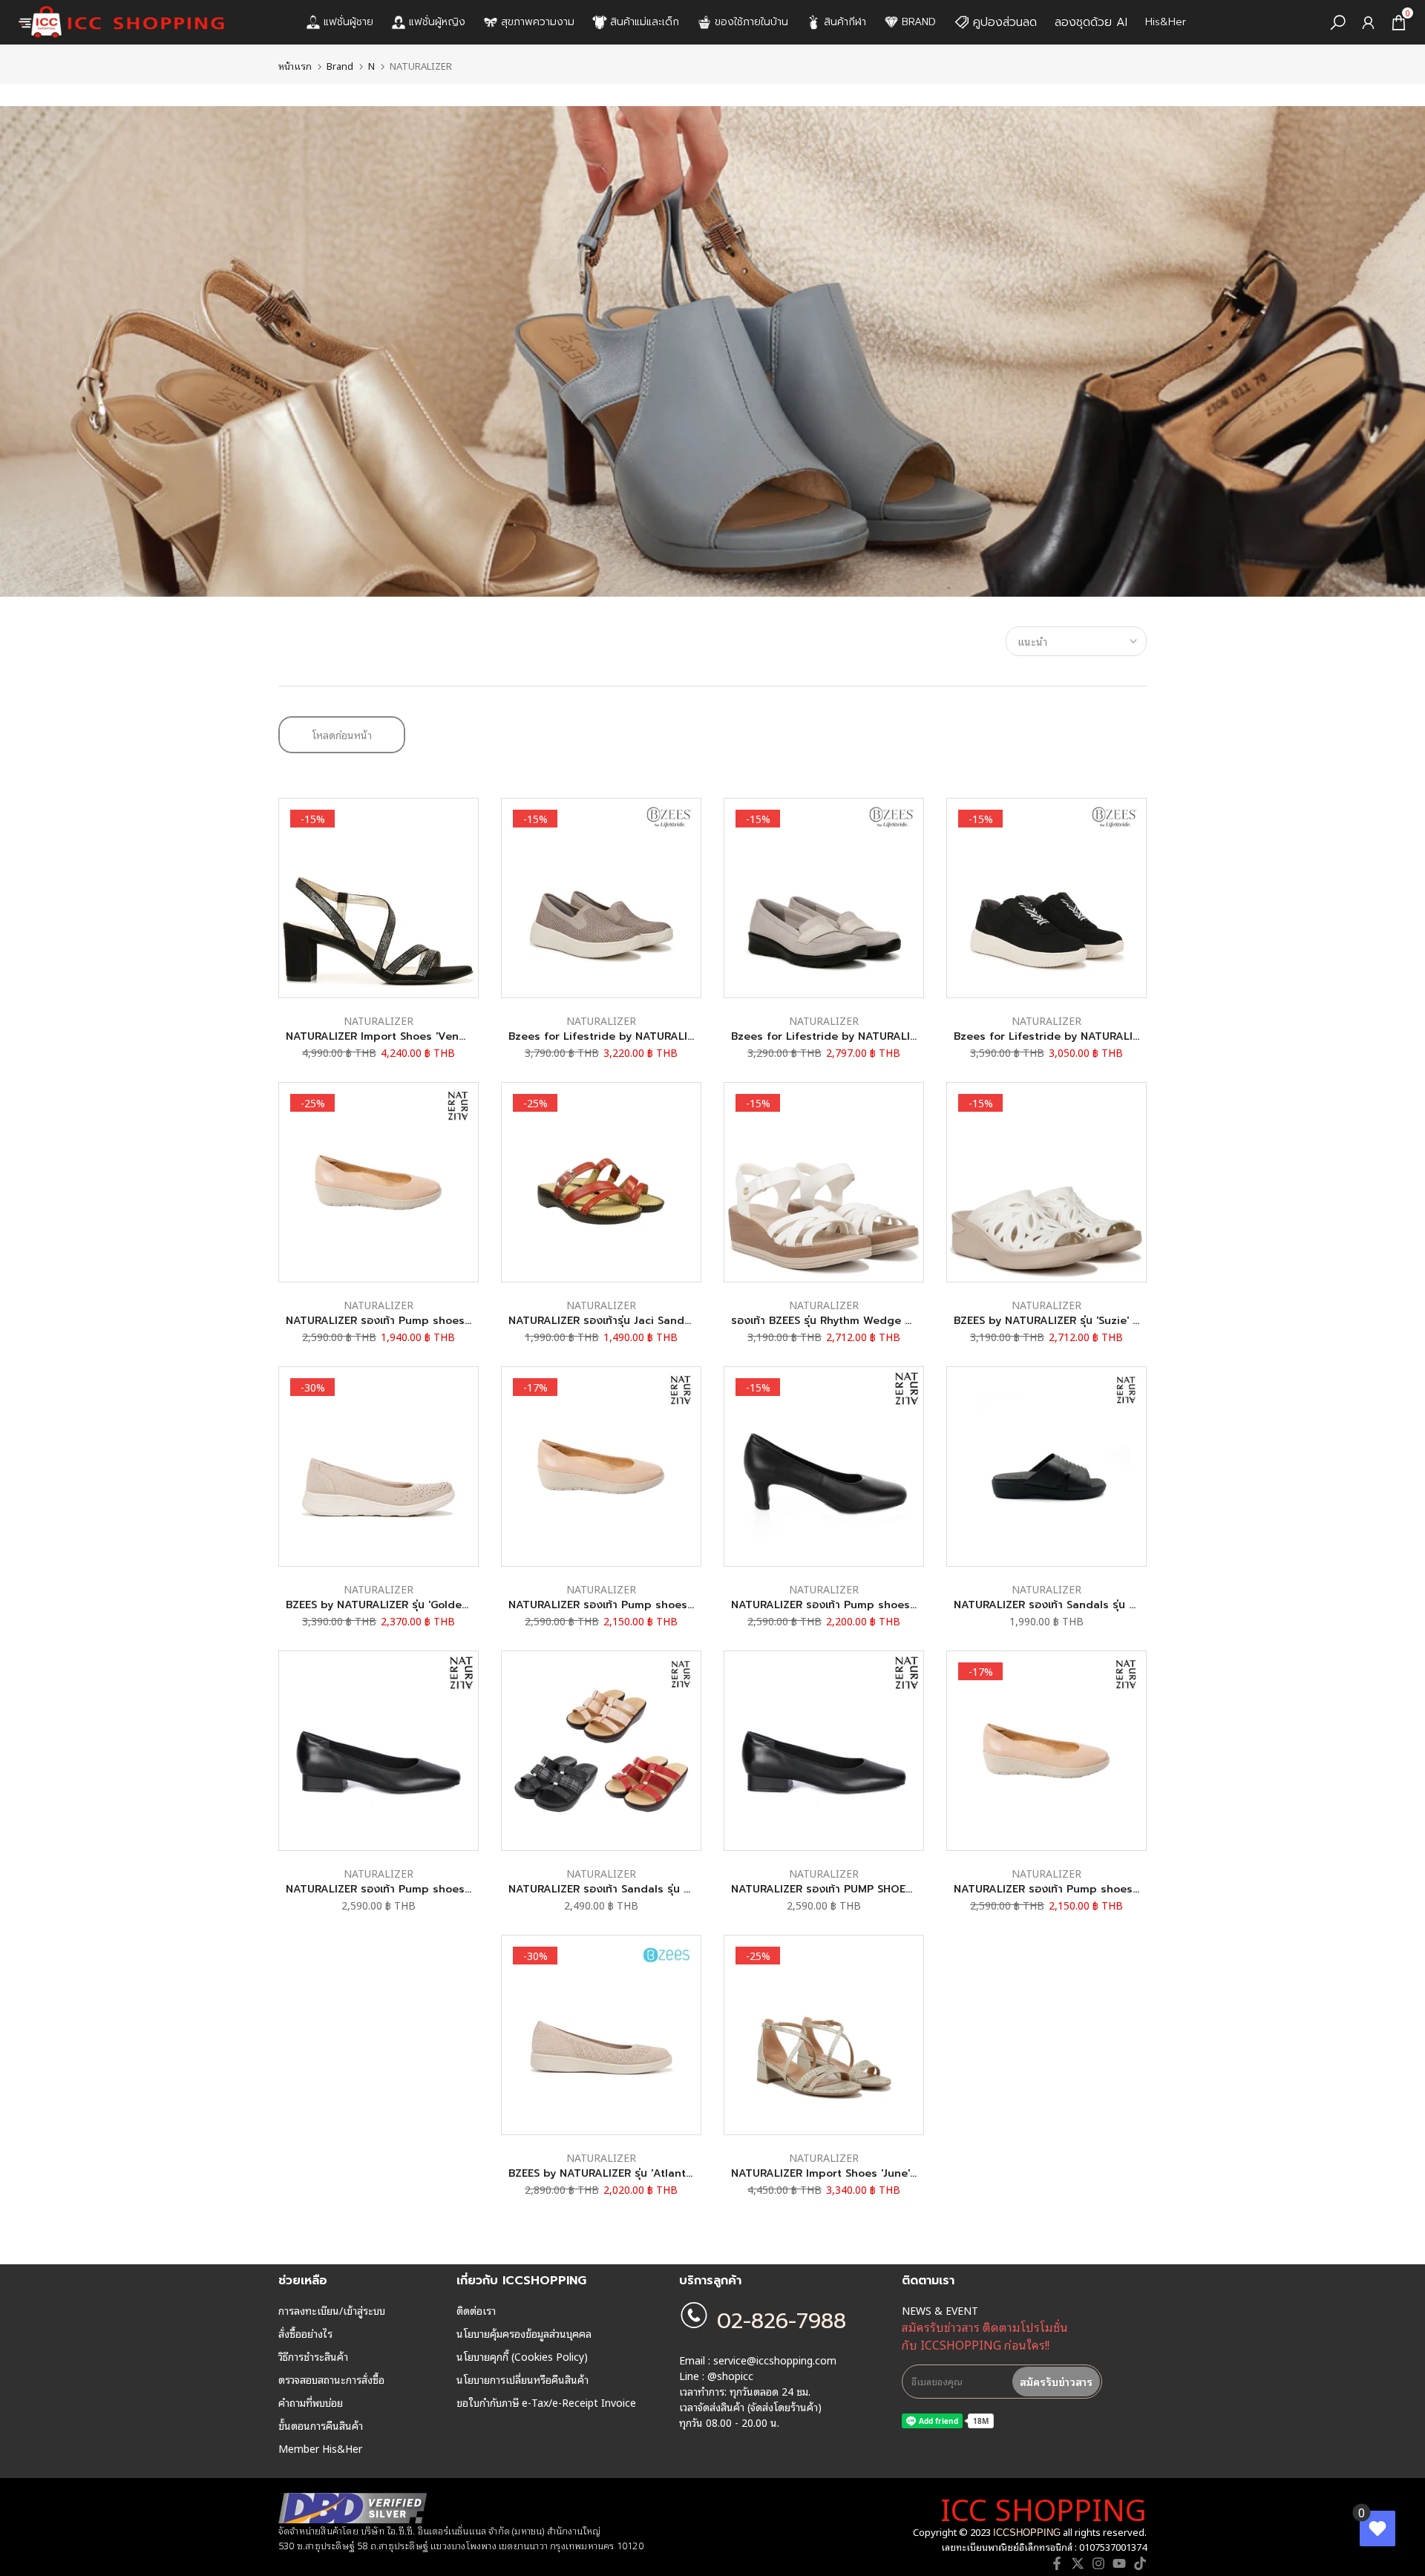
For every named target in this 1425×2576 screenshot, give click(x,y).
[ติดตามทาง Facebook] (1057, 2563)
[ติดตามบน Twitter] (1078, 2563)
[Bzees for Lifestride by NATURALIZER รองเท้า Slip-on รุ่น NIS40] (824, 898)
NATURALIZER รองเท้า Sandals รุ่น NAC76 (1059, 1605)
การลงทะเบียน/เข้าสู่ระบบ (332, 2310)
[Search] (1338, 23)
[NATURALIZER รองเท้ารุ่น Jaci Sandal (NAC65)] (601, 1182)
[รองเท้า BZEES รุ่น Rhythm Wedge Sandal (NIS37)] (824, 1182)
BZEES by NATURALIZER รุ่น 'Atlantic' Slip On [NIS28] (644, 2173)
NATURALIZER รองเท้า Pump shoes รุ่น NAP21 (847, 1605)
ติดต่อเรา (476, 2310)
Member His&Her (320, 2448)
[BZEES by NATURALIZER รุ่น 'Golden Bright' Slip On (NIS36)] (379, 1466)
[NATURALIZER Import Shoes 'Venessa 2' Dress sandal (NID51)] (379, 898)
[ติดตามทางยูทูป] (1119, 2563)
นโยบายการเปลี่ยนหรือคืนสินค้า (522, 2379)
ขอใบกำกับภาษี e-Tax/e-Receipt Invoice (546, 2402)
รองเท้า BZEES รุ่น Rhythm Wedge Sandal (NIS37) (856, 1321)
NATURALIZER (379, 1020)
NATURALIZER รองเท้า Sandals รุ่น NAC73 (614, 1889)
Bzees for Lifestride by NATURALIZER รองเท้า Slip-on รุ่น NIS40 (895, 1036)
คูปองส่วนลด (1005, 22)
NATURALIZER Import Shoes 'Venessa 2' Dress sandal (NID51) (448, 1036)
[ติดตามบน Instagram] (1098, 2563)
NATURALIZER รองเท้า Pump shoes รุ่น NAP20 (403, 1889)
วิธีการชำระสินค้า (313, 2356)
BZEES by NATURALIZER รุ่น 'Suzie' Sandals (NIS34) (1085, 1321)
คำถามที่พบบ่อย (311, 2402)
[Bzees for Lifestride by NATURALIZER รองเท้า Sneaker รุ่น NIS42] (1046, 898)
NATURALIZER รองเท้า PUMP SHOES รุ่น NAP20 (849, 1889)
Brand (340, 66)
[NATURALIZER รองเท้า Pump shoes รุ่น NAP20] (379, 1751)
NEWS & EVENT (940, 2310)
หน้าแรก (295, 66)
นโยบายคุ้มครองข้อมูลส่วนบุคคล (524, 2333)
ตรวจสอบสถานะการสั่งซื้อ (331, 2379)
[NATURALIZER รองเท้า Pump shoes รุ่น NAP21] (824, 1466)
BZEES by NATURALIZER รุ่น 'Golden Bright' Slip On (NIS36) (438, 1605)
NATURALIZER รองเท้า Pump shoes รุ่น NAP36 (403, 1321)
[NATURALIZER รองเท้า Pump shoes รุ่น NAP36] (379, 1182)
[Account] (1368, 23)
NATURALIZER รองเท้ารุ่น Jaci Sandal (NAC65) (624, 1321)
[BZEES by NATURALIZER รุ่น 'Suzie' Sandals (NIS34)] (1046, 1182)
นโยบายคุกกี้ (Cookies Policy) (522, 2356)
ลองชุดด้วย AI (1091, 22)
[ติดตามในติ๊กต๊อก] (1140, 2563)
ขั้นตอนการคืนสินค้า (321, 2425)
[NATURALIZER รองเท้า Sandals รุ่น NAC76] (1046, 1466)
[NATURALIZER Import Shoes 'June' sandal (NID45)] (824, 2035)
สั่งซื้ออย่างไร (305, 2333)
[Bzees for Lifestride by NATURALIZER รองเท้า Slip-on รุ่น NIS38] (601, 898)
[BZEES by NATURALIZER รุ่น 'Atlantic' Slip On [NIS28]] (601, 2035)
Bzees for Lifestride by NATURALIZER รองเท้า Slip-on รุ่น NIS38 (672, 1036)
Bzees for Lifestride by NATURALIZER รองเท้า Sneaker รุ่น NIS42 (1120, 1036)
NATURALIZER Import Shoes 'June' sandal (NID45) (861, 2173)
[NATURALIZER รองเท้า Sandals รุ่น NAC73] (601, 1751)
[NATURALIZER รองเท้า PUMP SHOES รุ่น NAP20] (824, 1751)
